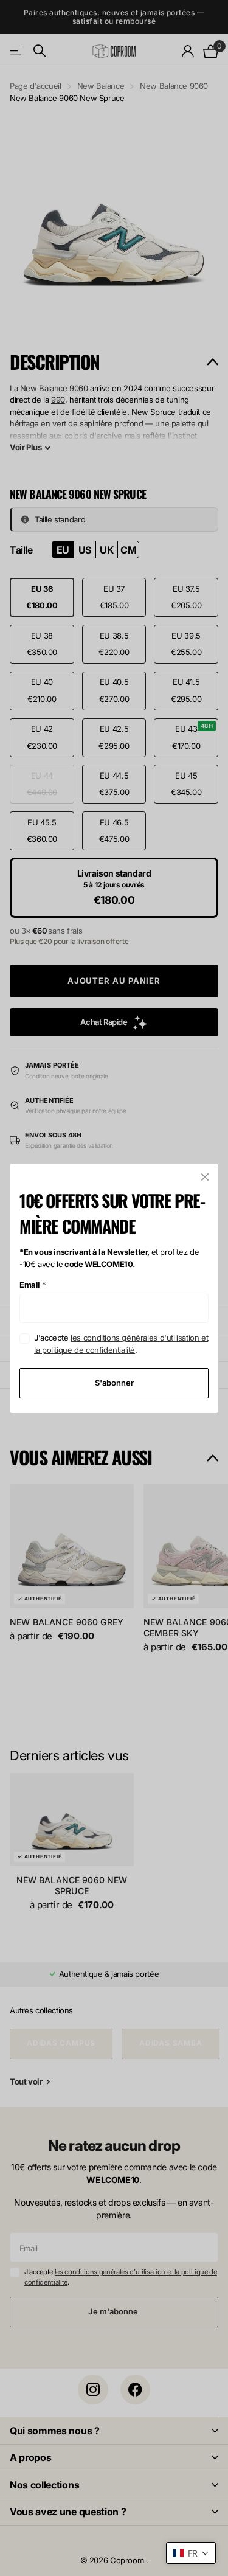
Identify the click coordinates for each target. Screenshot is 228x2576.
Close (205, 1177)
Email (33, 1285)
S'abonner (114, 1383)
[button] (191, 2553)
